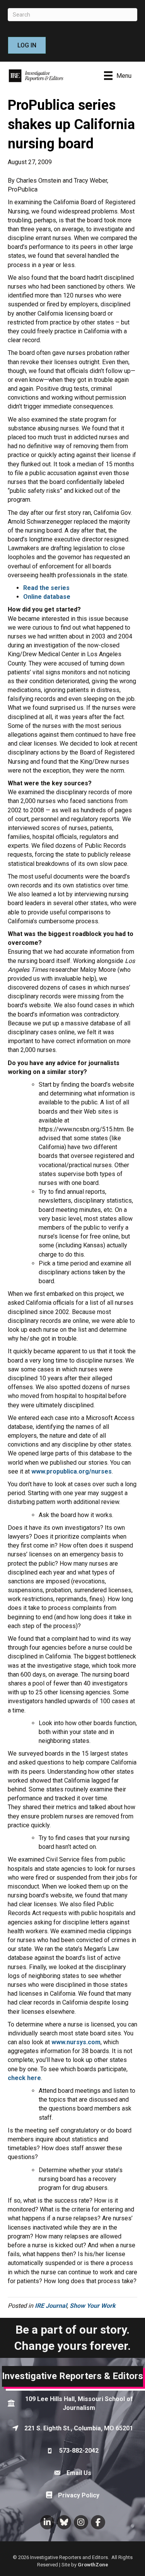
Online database (47, 597)
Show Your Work (93, 2306)
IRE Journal (51, 2306)
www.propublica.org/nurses (72, 1471)
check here (24, 2078)
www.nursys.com (76, 2042)
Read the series (46, 588)
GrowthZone (93, 2565)
